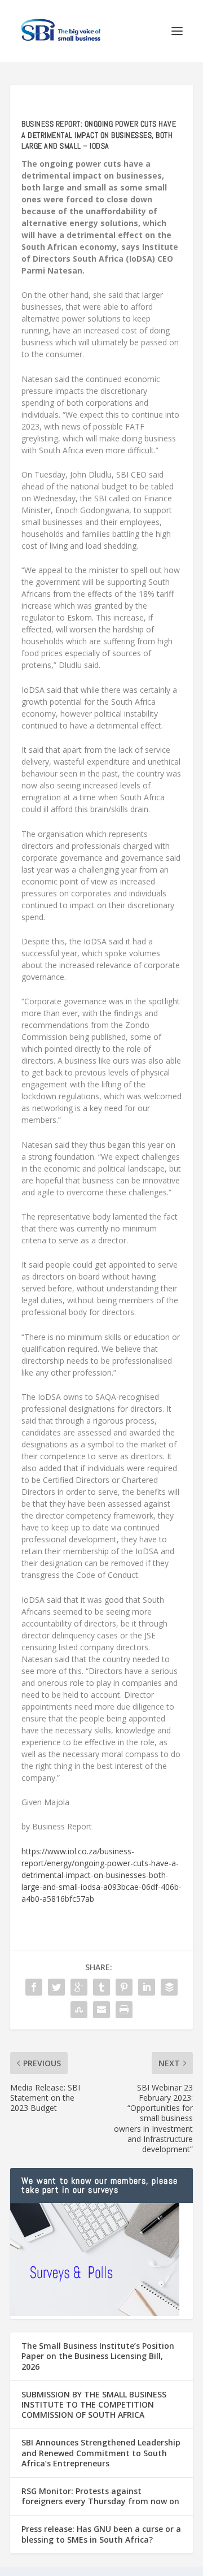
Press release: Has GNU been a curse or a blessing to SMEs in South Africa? (101, 2534)
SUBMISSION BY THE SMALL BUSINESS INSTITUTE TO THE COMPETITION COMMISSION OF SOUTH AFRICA (94, 2404)
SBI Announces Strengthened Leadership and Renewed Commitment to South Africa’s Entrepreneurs (101, 2453)
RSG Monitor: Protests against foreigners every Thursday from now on (100, 2496)
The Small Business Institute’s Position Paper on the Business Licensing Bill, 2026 (98, 2356)
